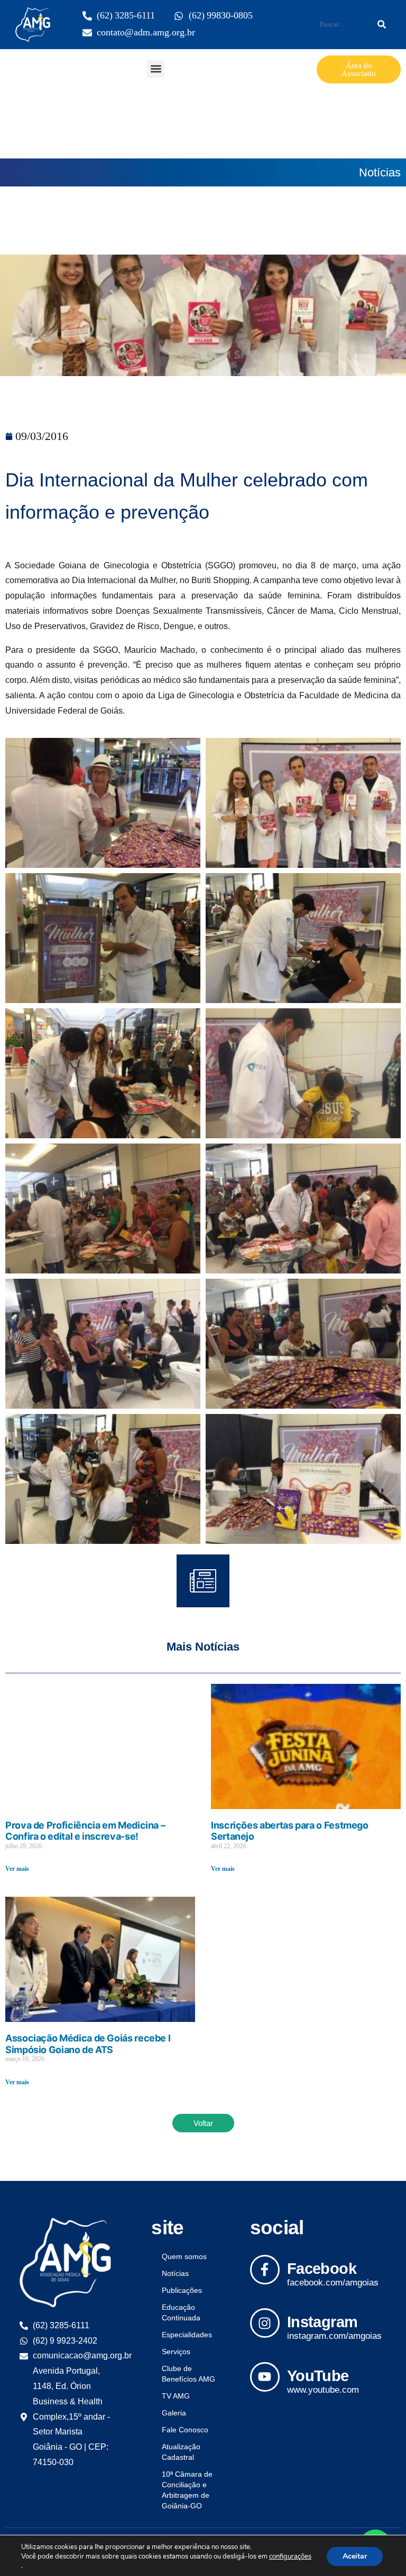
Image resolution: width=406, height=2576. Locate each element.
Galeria (174, 2413)
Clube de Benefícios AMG (188, 2374)
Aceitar (355, 2556)
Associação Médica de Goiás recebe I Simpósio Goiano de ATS (88, 2044)
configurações (290, 2556)
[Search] (382, 24)
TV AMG (176, 2396)
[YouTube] (265, 2377)
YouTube (318, 2376)
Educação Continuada (181, 2312)
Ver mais (17, 1869)
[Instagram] (265, 2323)
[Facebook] (265, 2270)
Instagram (322, 2322)
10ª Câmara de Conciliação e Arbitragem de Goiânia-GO (187, 2490)
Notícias (380, 172)
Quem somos (184, 2256)
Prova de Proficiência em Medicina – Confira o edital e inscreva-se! (85, 1831)
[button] (156, 69)
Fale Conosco (185, 2430)
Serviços (176, 2352)
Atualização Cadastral (181, 2452)
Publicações (182, 2290)
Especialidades (187, 2335)
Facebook (322, 2269)
